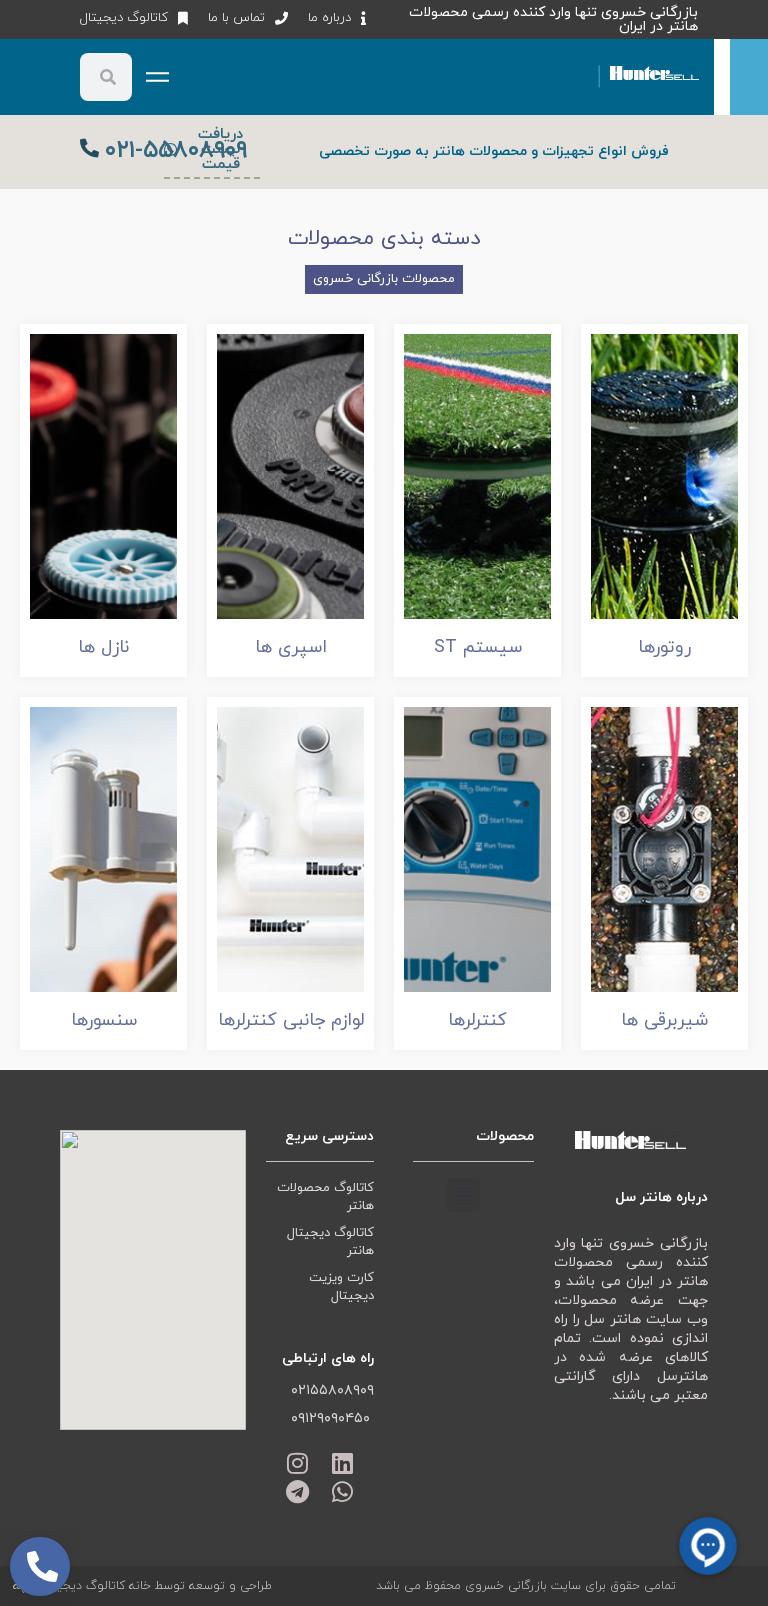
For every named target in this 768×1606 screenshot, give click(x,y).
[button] (463, 1195)
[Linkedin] (342, 1463)
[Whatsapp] (342, 1491)
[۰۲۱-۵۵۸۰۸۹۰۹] (89, 147)
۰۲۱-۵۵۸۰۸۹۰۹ (176, 151)
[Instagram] (297, 1463)
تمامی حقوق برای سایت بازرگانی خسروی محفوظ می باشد (526, 1586)
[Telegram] (297, 1491)
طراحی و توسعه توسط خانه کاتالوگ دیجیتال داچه (142, 1586)
